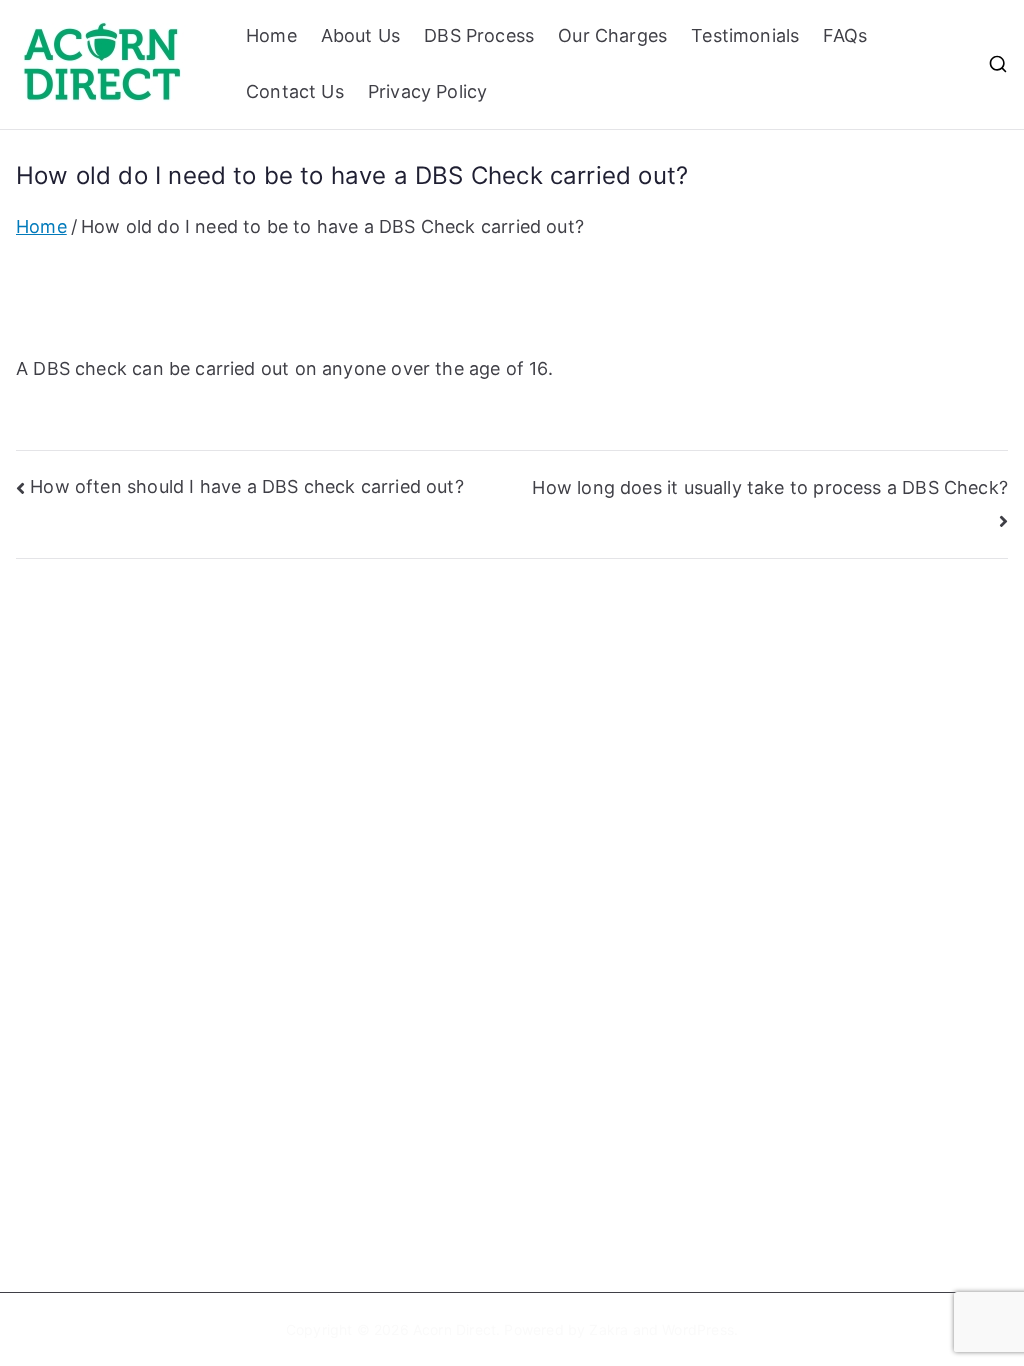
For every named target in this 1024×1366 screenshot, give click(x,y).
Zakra (608, 1329)
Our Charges (612, 35)
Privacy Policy (428, 91)
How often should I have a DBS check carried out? (247, 486)
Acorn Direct (454, 1329)
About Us (360, 35)
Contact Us (295, 91)
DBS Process (479, 35)
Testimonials (745, 35)
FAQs (845, 35)
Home (271, 35)
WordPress (698, 1329)
